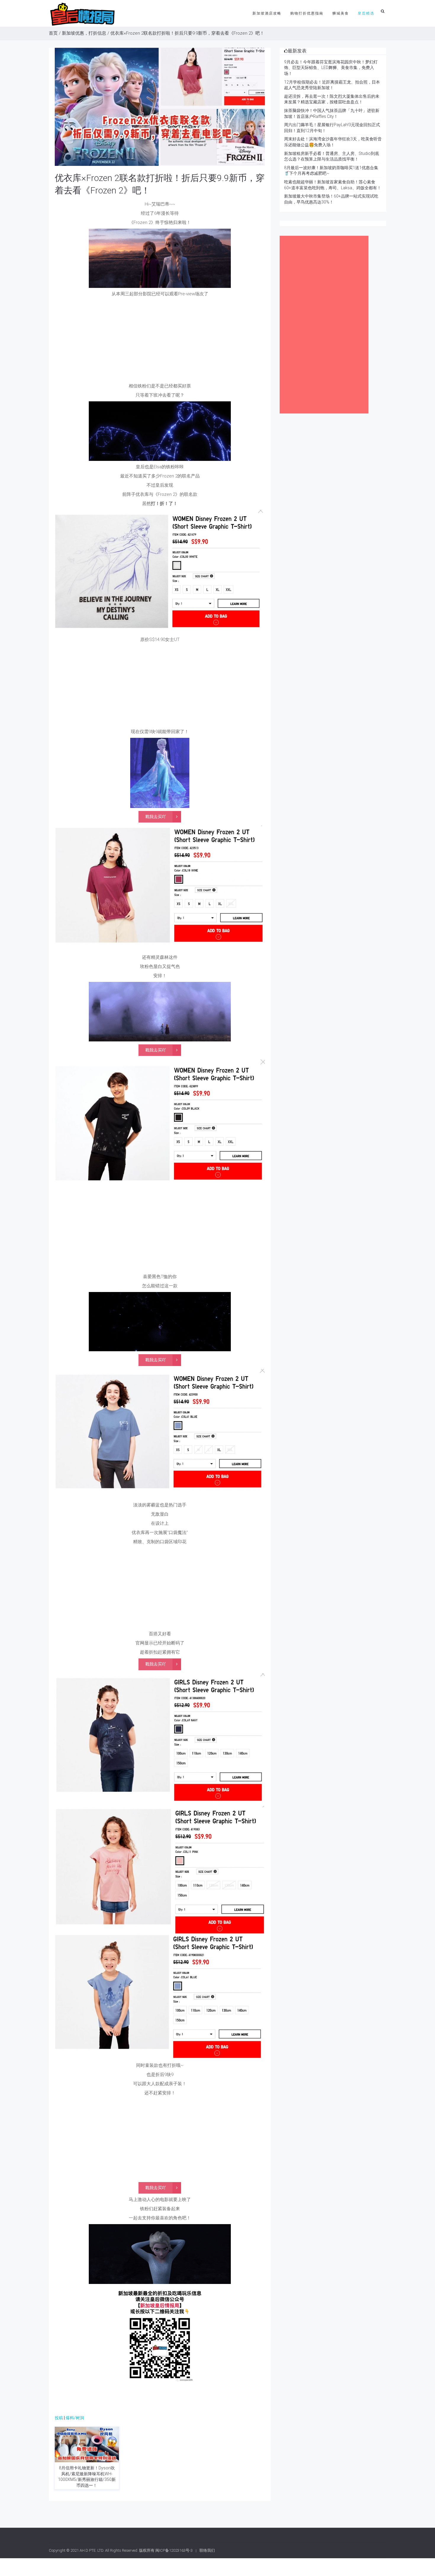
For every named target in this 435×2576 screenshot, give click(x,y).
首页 (53, 33)
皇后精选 (366, 13)
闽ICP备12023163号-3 (174, 2550)
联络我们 (207, 2550)
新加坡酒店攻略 (267, 13)
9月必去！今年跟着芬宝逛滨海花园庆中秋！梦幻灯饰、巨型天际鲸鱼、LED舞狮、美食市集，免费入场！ (331, 68)
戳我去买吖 (156, 817)
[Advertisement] (160, 342)
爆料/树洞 (75, 2418)
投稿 (59, 2418)
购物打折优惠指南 (307, 13)
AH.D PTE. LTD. (92, 2550)
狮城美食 (341, 13)
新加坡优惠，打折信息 (84, 33)
